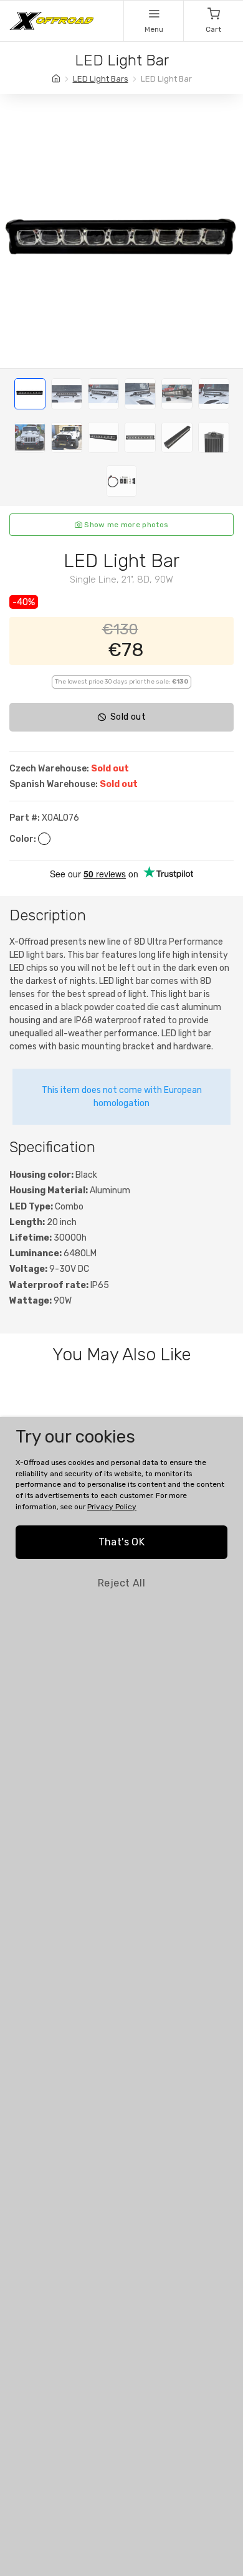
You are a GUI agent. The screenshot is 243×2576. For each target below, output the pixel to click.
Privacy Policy (112, 1507)
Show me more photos (125, 525)
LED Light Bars (101, 79)
